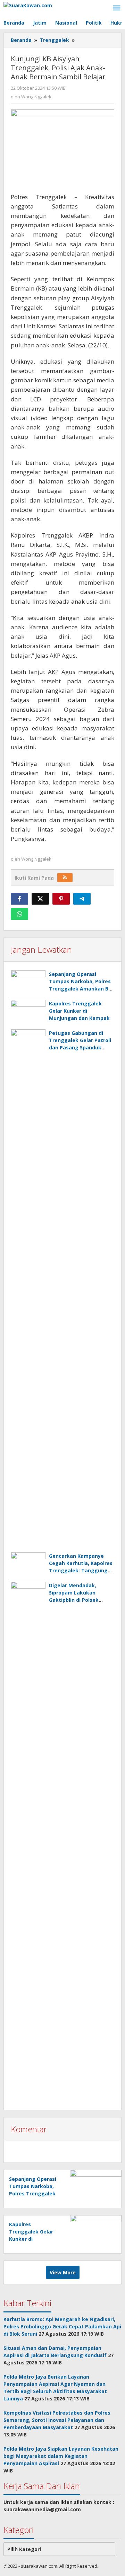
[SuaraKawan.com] (28, 5)
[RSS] (65, 878)
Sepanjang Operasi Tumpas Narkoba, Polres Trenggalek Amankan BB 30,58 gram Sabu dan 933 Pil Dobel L (80, 989)
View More (63, 2272)
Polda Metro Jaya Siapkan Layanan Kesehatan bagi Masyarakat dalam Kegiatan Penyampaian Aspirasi (61, 2456)
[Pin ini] (61, 899)
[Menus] (117, 8)
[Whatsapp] (19, 914)
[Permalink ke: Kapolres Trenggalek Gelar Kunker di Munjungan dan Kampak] (28, 1013)
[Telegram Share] (82, 899)
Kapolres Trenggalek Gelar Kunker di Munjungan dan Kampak (79, 1011)
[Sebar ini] (19, 899)
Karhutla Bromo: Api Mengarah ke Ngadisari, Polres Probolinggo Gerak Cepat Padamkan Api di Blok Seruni (62, 2326)
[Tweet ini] (40, 899)
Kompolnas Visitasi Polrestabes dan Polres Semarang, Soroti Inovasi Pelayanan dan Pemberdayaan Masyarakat (57, 2420)
